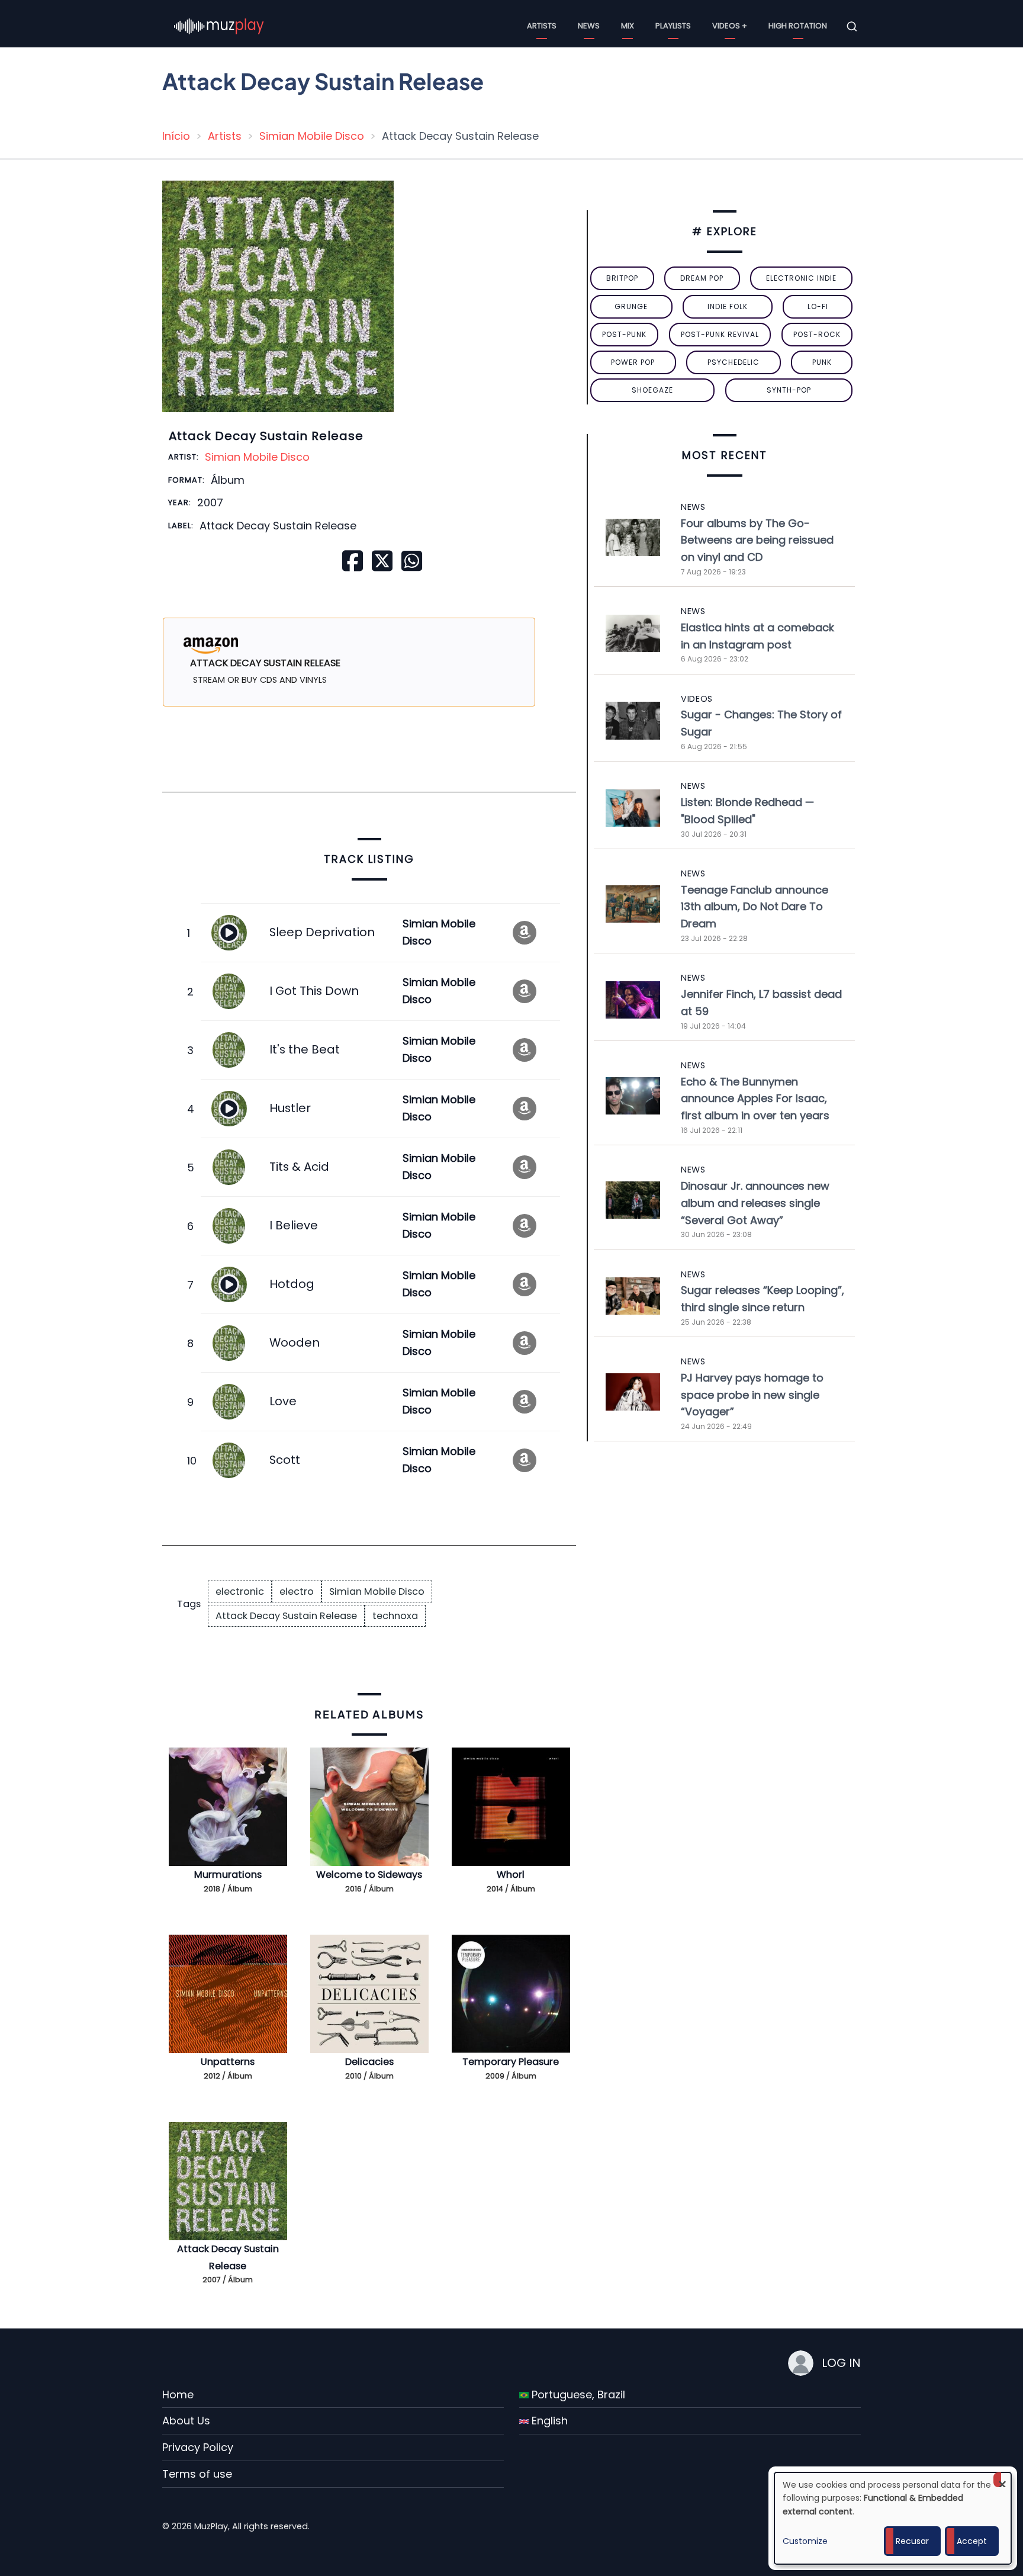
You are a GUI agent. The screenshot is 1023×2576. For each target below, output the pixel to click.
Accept (972, 2541)
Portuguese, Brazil (577, 2394)
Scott (285, 1460)
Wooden (295, 1342)
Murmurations (228, 1875)
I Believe (294, 1225)
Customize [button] (805, 2541)
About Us (186, 2421)
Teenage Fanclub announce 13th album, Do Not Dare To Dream (755, 907)
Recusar (912, 2541)
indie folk (728, 306)
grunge (631, 306)
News (589, 26)
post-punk (624, 334)
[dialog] (893, 2518)
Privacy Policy (198, 2447)
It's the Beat (305, 1049)
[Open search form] (852, 27)
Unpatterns (228, 2062)
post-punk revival (720, 334)
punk (822, 362)
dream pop (702, 278)
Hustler (290, 1108)
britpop (622, 278)
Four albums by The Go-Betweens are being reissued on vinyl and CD (757, 540)
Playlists (673, 26)
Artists (542, 26)
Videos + (730, 26)
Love (283, 1401)
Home (178, 2394)
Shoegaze (652, 390)
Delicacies (369, 2062)
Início (176, 136)
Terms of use (197, 2474)
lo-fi (818, 306)
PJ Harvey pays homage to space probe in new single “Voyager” (752, 1395)
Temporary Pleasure (511, 2062)
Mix (628, 26)
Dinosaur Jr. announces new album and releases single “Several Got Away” (755, 1203)
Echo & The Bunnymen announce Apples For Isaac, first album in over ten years (755, 1099)
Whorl (511, 1875)
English (548, 2421)
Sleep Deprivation (322, 932)
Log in (841, 2363)
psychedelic (734, 362)
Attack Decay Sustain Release (286, 1616)
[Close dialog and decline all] (1002, 2480)
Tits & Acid (299, 1167)
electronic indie (801, 278)
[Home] (219, 26)
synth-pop (789, 390)
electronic (240, 1591)
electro (297, 1591)
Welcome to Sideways (369, 1875)
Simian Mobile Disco (312, 136)
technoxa (395, 1616)
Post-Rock (817, 334)
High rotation (798, 26)
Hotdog (292, 1284)
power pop (633, 362)
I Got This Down (314, 991)
